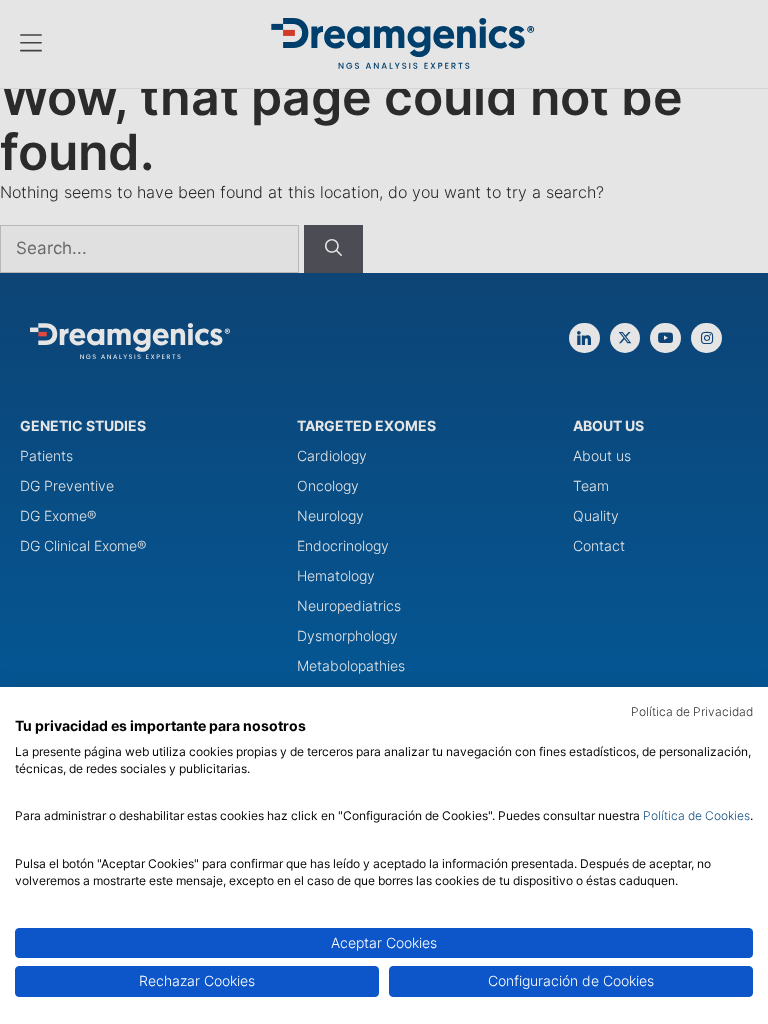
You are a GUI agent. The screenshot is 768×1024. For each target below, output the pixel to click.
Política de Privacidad (692, 711)
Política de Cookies (696, 815)
